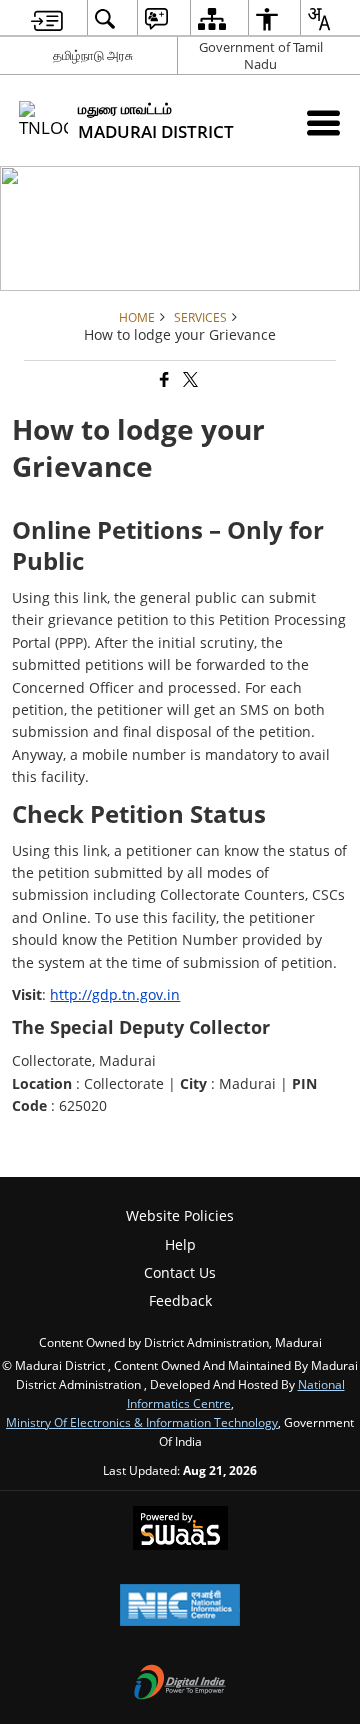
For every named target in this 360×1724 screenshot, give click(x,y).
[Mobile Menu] (323, 122)
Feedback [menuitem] (180, 1300)
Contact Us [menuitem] (180, 1272)
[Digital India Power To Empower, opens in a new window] (180, 1684)
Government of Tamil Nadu (261, 55)
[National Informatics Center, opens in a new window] (180, 1607)
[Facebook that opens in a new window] (163, 380)
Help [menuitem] (180, 1244)
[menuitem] (47, 18)
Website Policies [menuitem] (180, 1215)
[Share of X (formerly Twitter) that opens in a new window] (189, 380)
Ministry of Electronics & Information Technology (142, 1422)
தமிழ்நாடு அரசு (93, 55)
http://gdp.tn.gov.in (115, 994)
